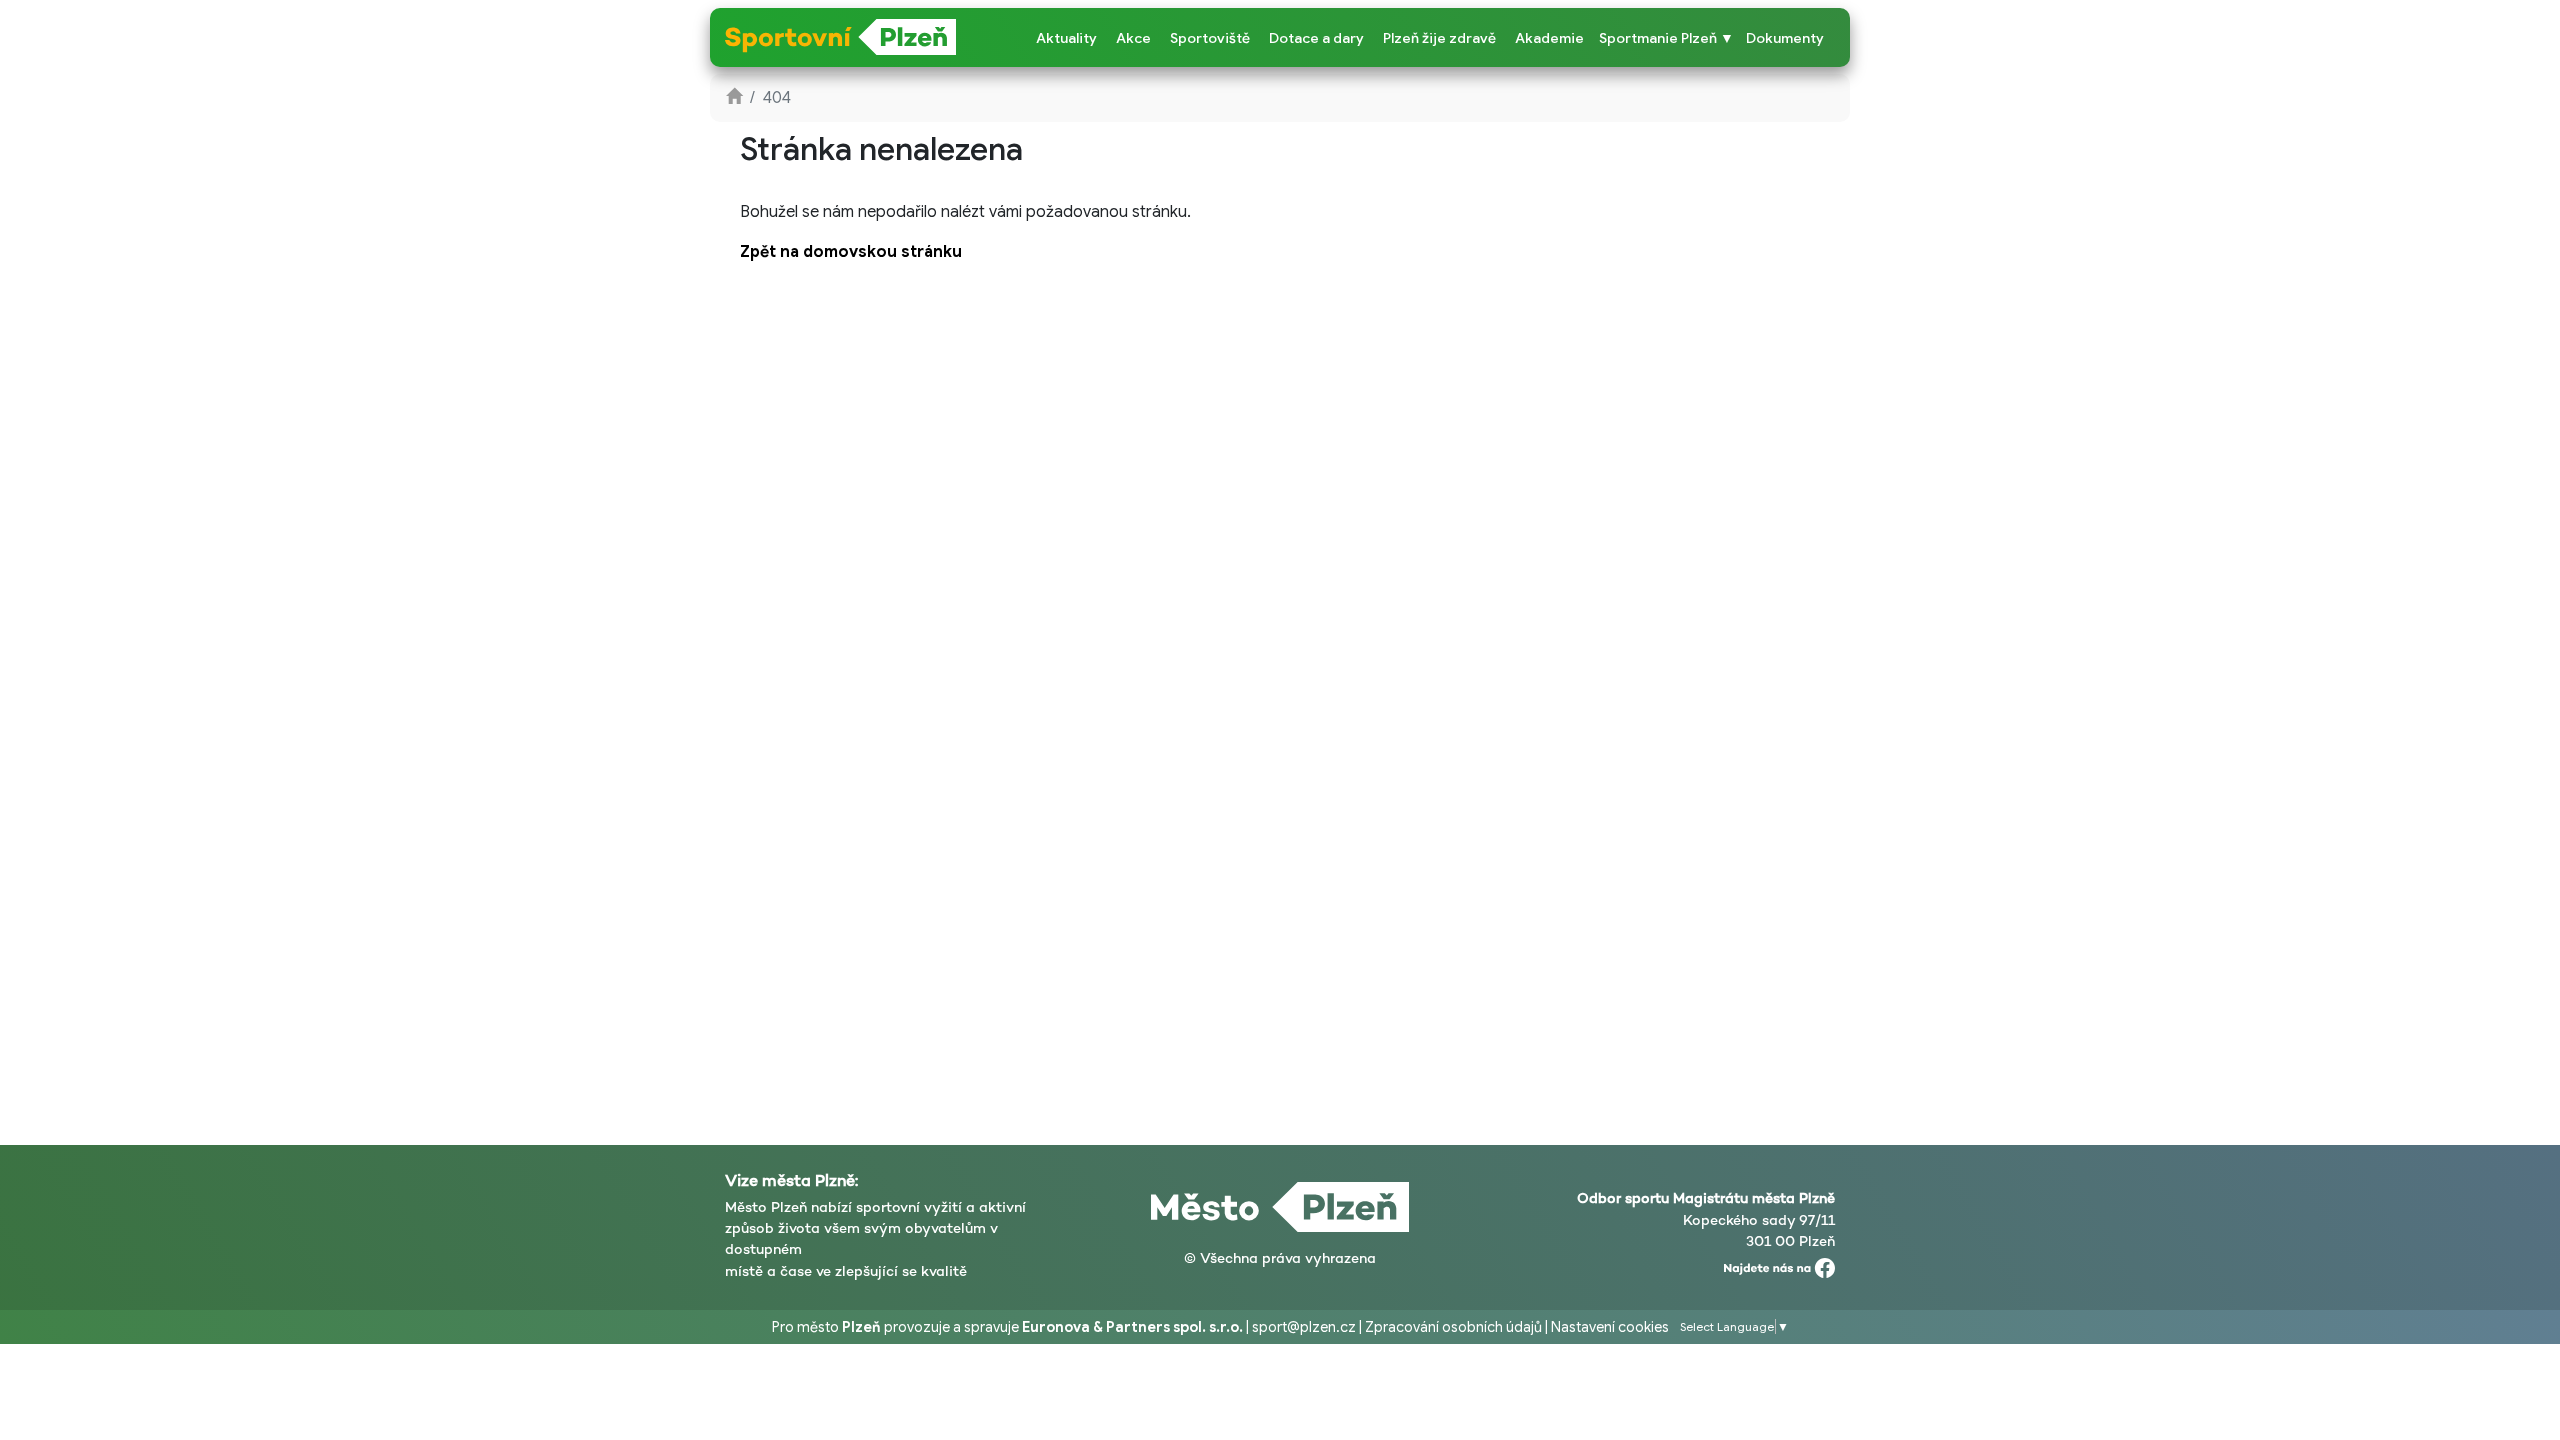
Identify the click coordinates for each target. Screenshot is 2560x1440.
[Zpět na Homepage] (734, 98)
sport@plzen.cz (1304, 1327)
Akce (1133, 38)
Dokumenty (1785, 38)
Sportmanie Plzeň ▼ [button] (1666, 38)
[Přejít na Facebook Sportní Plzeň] (1779, 1264)
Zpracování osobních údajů (1453, 1327)
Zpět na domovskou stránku (851, 252)
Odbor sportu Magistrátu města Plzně (1706, 1198)
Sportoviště (1210, 38)
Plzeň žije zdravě (1439, 38)
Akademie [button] (1549, 38)
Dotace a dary (1316, 38)
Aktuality (1066, 38)
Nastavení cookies (1610, 1327)
